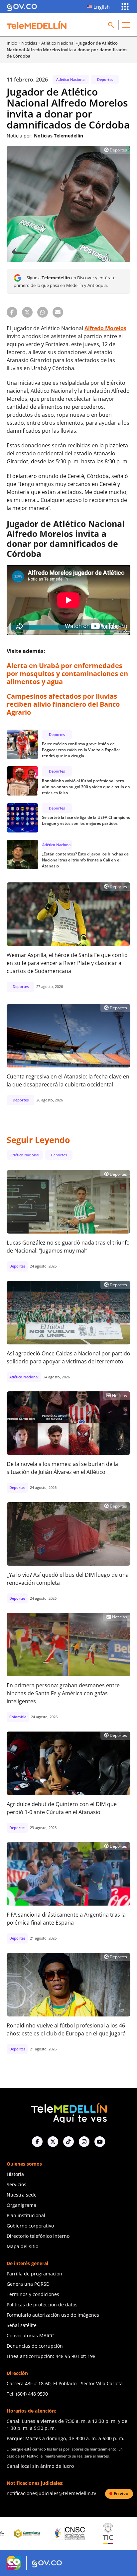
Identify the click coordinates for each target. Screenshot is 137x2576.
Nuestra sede (22, 2195)
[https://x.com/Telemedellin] (53, 2142)
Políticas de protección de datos (42, 2305)
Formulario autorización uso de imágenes (53, 2315)
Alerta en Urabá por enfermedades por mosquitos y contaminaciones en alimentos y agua (67, 674)
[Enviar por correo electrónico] (58, 312)
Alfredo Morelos (105, 328)
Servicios (16, 2184)
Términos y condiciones (33, 2294)
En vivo (121, 2493)
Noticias (29, 43)
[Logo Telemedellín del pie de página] (68, 2112)
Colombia (18, 1717)
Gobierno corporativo (30, 2226)
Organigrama (21, 2205)
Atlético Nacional (58, 43)
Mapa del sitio (22, 2246)
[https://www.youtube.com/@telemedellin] (100, 2142)
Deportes (105, 79)
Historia (15, 2174)
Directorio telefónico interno (38, 2236)
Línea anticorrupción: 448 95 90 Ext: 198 (51, 2356)
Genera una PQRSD (28, 2284)
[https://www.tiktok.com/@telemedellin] (68, 2142)
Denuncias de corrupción (35, 2346)
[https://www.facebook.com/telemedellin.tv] (37, 2142)
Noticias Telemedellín (59, 136)
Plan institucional (26, 2215)
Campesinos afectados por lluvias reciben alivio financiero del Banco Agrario (63, 704)
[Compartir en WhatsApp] (43, 312)
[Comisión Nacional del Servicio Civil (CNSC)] (28, 2533)
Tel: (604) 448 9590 (27, 2394)
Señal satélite (22, 2325)
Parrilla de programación (34, 2274)
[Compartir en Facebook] (12, 312)
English (102, 7)
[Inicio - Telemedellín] (37, 25)
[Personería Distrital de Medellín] (107, 2533)
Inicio (12, 43)
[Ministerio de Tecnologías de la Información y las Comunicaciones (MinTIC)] (68, 2533)
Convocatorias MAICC (30, 2336)
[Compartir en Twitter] (27, 312)
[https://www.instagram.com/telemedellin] (84, 2142)
